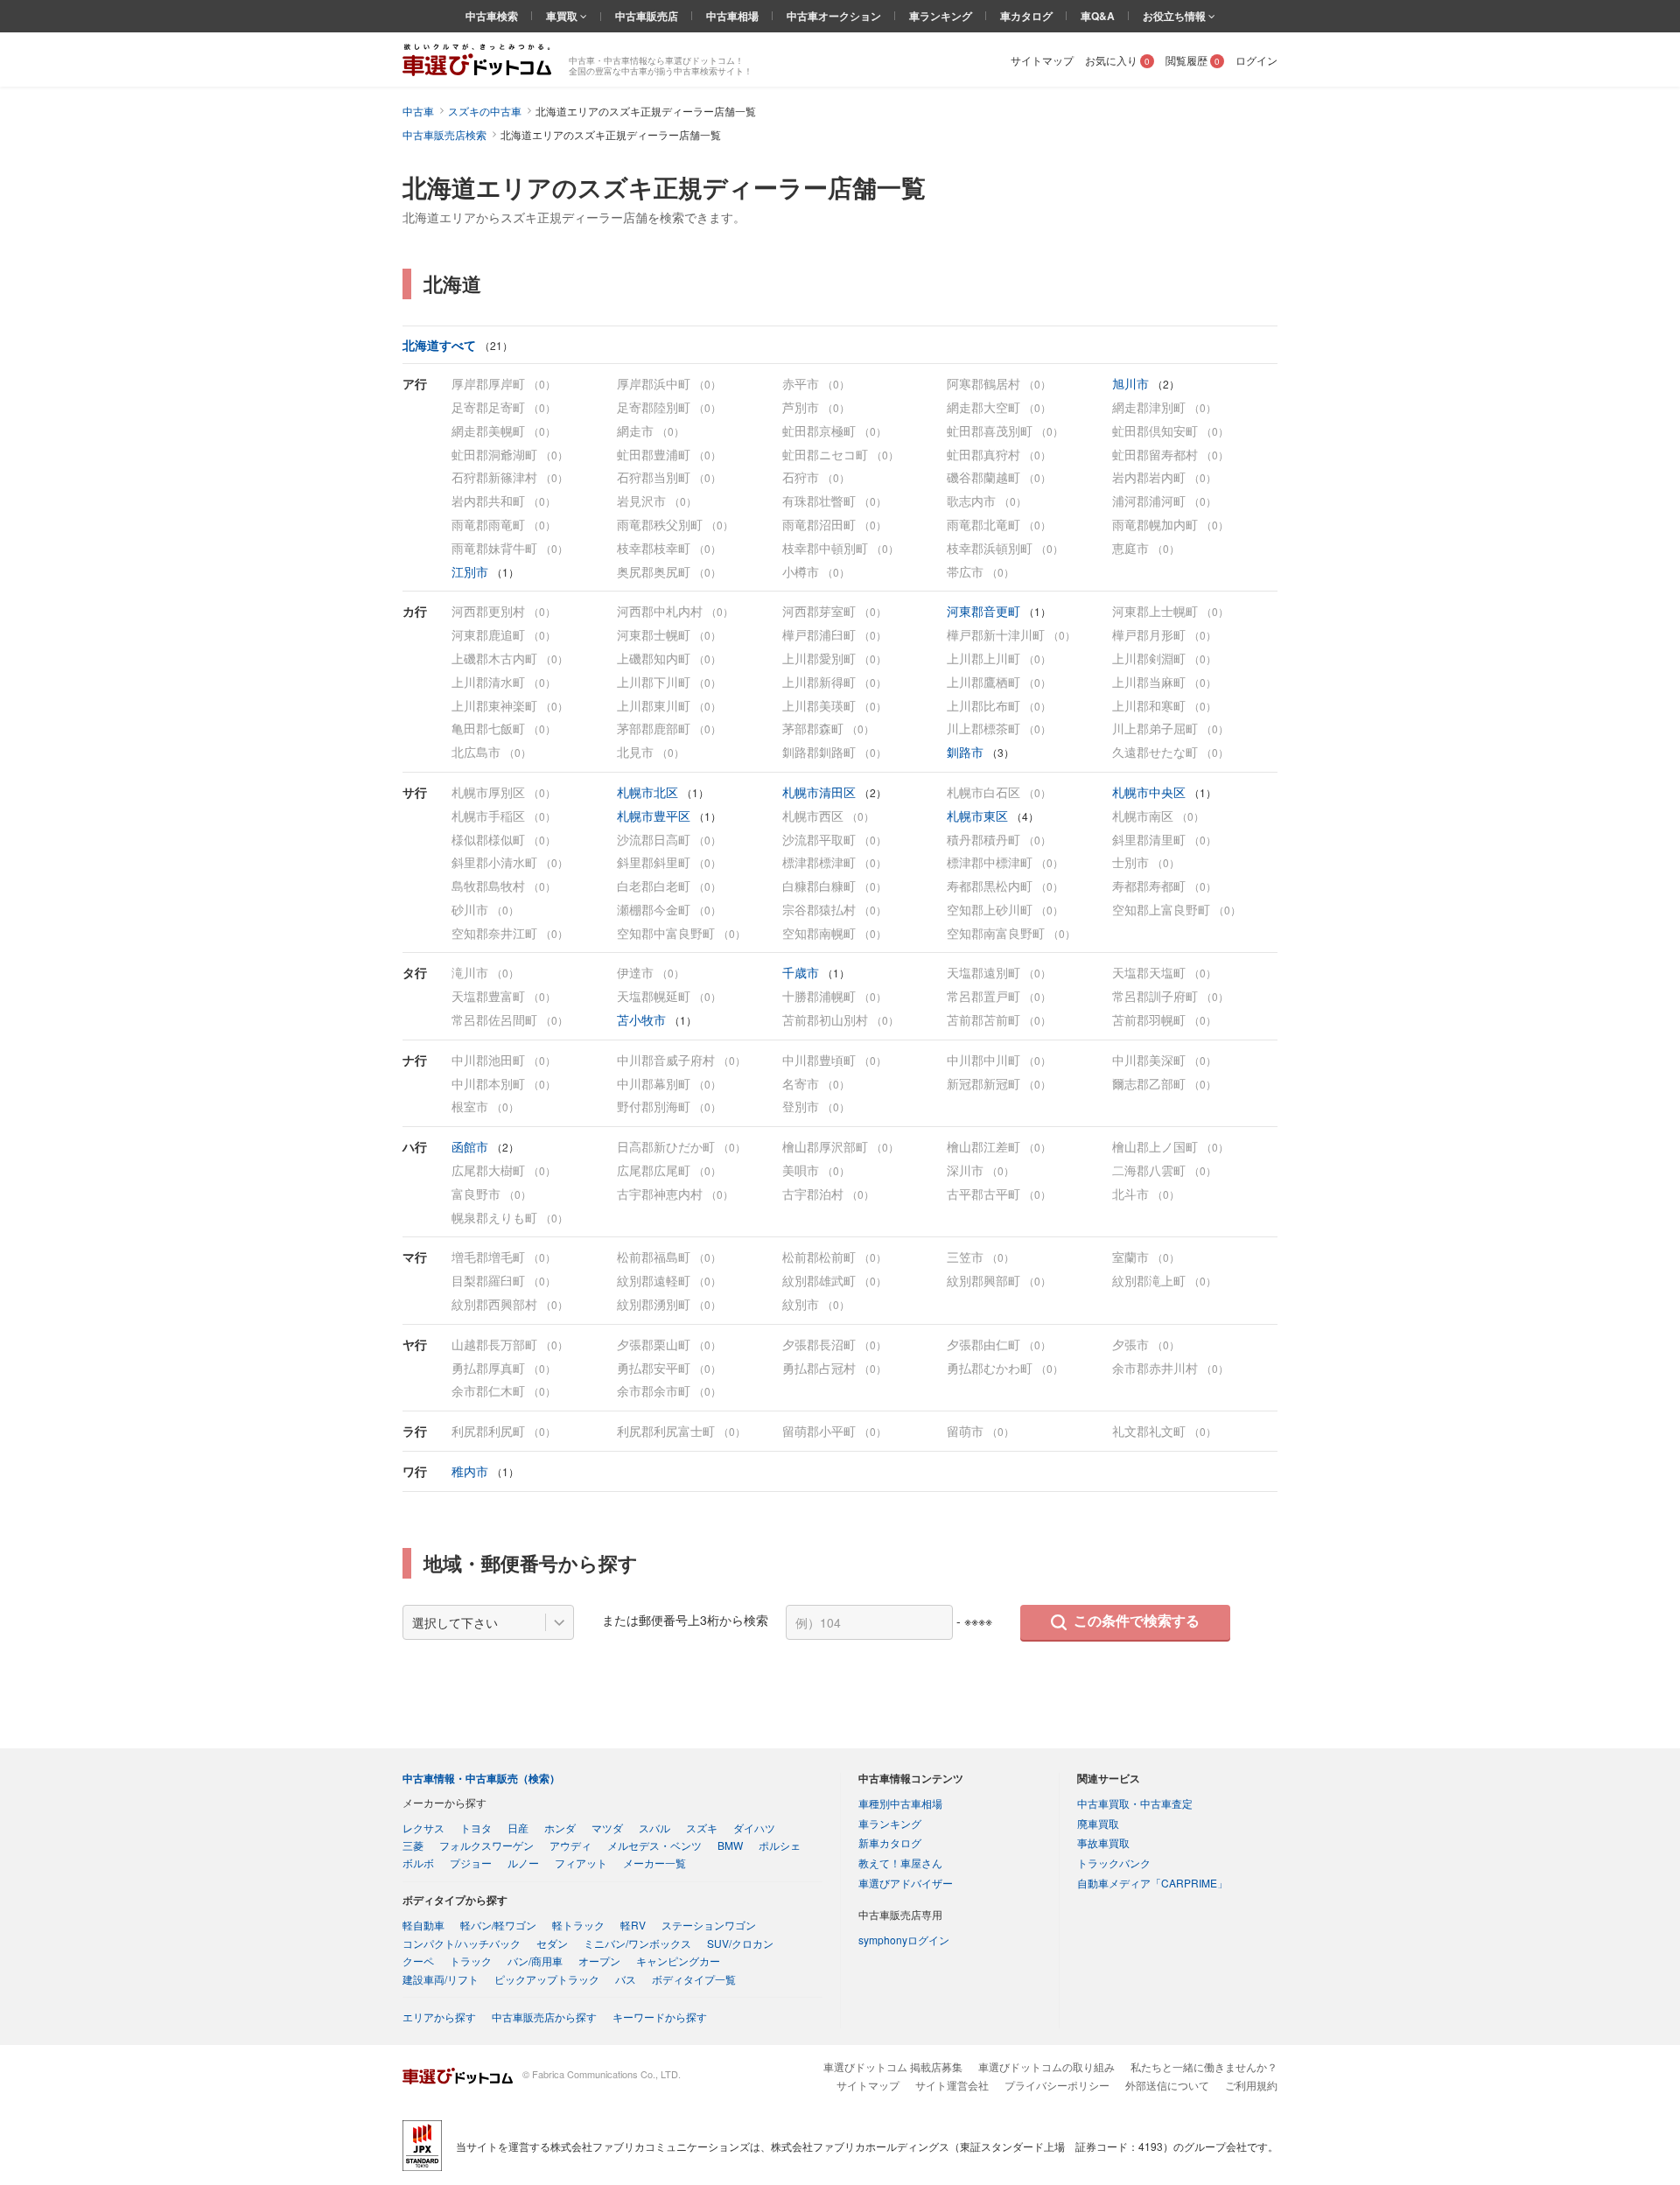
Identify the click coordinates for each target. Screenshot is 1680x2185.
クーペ (418, 1961)
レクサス (423, 1828)
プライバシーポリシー (1057, 2085)
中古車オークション (834, 16)
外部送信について (1167, 2085)
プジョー (471, 1863)
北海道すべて (441, 345)
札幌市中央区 (1151, 792)
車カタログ (1026, 16)
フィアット (581, 1863)
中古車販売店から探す (544, 2017)
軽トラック (578, 1925)
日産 (518, 1828)
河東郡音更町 (985, 611)
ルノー (523, 1863)
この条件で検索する (1137, 1621)
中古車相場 (732, 16)
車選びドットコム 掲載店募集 (893, 2066)
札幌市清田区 (821, 792)
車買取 (563, 16)
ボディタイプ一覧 (694, 1979)
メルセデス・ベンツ (654, 1845)
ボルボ (418, 1863)
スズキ (702, 1828)
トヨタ (476, 1828)
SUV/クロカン (740, 1943)
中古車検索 (492, 16)
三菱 (413, 1845)
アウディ (570, 1845)
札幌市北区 (649, 792)
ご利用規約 (1251, 2085)
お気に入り (1117, 60)
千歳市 (802, 972)
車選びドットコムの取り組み (1046, 2066)
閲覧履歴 (1193, 60)
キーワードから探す (660, 2017)
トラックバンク (1114, 1863)
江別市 (472, 571)
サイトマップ (1042, 60)
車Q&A (1098, 16)
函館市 (472, 1146)
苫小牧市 (643, 1019)
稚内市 (472, 1471)
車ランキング (941, 16)
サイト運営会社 (952, 2085)
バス (626, 1979)
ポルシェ (780, 1845)
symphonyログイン (904, 1940)
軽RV (633, 1925)
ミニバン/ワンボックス (637, 1943)
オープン (599, 1961)
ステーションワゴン (709, 1925)
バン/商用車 (535, 1961)
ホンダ (560, 1828)
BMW (730, 1845)
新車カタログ (890, 1842)
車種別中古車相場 (900, 1803)
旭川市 (1132, 383)
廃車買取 (1098, 1823)
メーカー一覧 (654, 1863)
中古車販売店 (647, 16)
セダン (552, 1943)
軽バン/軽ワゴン (498, 1925)
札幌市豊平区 (655, 816)
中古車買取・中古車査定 (1135, 1803)
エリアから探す (439, 2017)
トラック (471, 1961)
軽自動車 (423, 1925)
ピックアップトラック (547, 1979)
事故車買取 (1103, 1842)
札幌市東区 (979, 816)
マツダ (607, 1828)
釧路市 (967, 752)
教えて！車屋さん (900, 1863)
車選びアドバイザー (906, 1883)
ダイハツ (754, 1828)
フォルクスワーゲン (486, 1845)
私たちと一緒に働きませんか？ (1204, 2066)
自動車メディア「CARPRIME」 (1152, 1883)
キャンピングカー (678, 1961)
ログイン (1256, 60)
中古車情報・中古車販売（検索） (481, 1778)
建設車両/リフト (441, 1979)
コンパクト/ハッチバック (462, 1943)
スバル (654, 1828)
